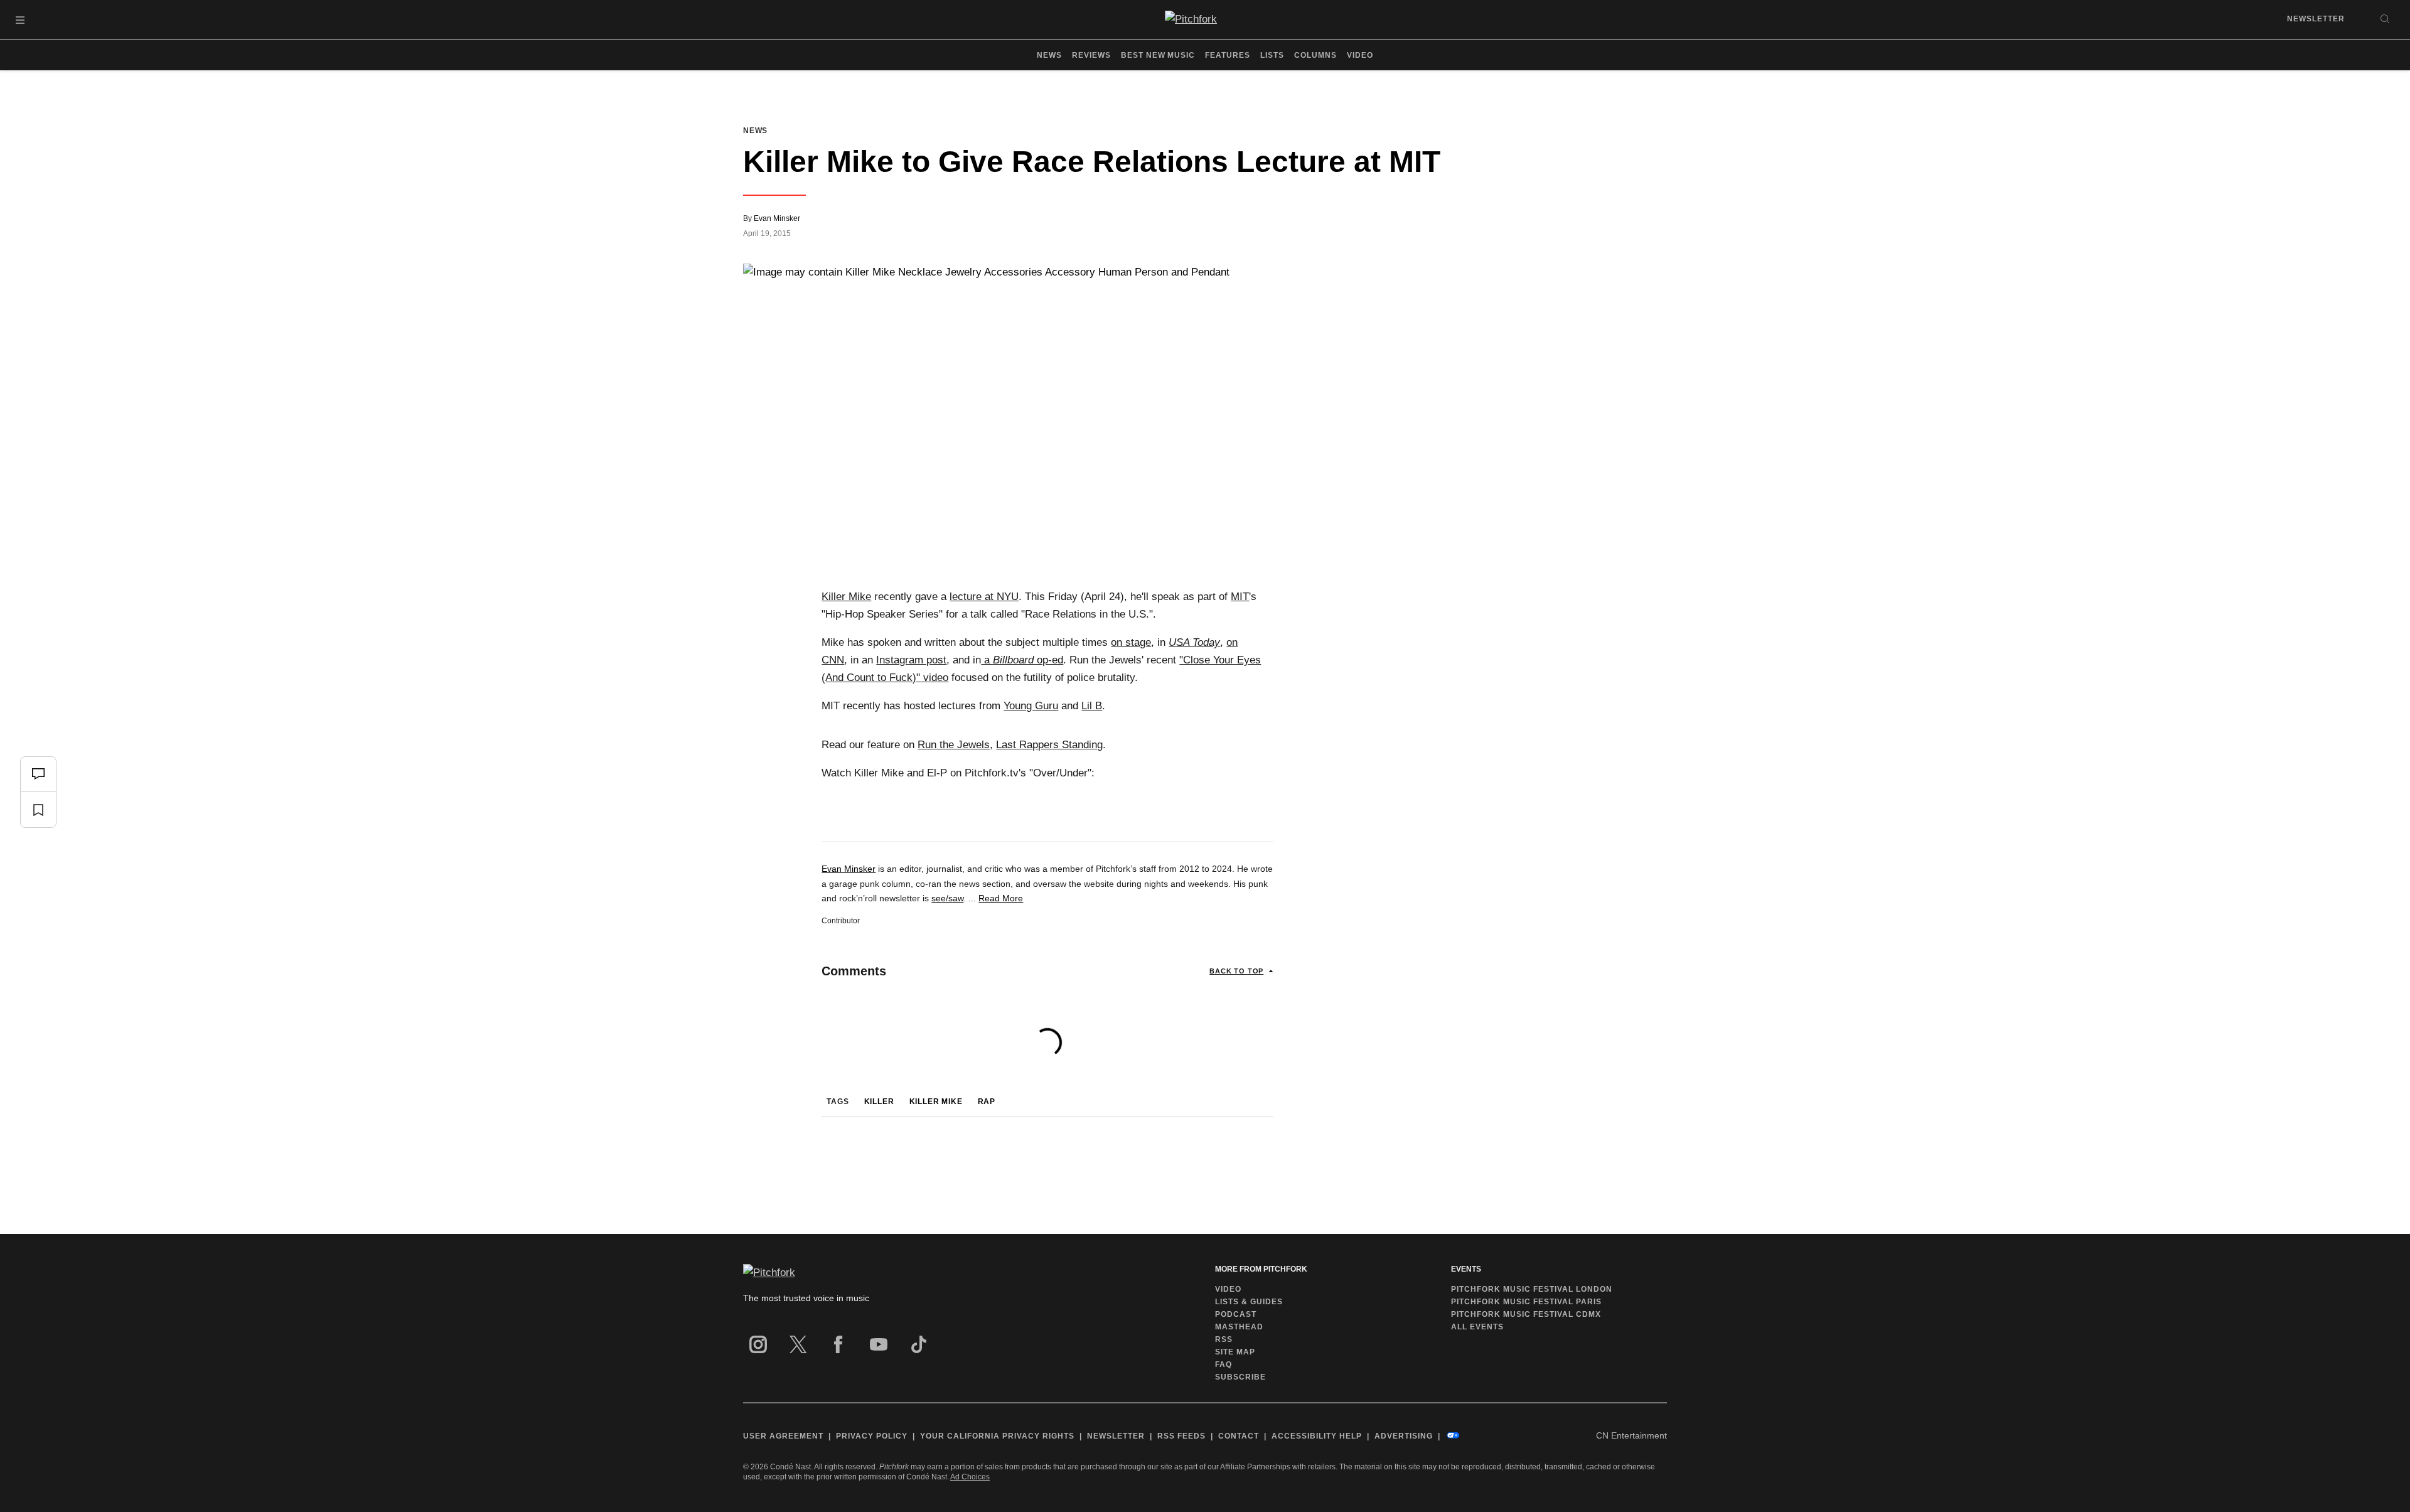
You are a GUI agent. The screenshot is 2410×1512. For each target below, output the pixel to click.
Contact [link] (1239, 1436)
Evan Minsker (777, 218)
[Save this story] (38, 810)
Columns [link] (1315, 55)
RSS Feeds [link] (1181, 1436)
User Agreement (783, 1436)
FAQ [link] (1224, 1365)
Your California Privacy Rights (997, 1436)
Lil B (1092, 706)
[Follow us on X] (798, 1344)
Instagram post (911, 660)
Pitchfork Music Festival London (1532, 1289)
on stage (1131, 642)
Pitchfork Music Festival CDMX (1526, 1314)
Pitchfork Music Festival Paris (1526, 1302)
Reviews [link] (1091, 55)
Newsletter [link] (2316, 19)
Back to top (1236, 971)
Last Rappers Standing (1049, 745)
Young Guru (1031, 706)
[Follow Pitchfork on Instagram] (758, 1344)
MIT (1240, 597)
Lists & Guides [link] (1249, 1302)
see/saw (947, 898)
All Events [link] (1477, 1327)
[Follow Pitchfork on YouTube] (879, 1344)
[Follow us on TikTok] (919, 1344)
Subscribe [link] (1240, 1377)
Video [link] (1360, 55)
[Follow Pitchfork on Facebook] (838, 1344)
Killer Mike (846, 597)
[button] (20, 20)
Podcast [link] (1236, 1314)
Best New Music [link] (1158, 55)
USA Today (1194, 642)
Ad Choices (970, 1477)
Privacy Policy (872, 1436)
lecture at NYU (984, 597)
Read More (1001, 898)
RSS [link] (1224, 1339)
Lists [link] (1272, 55)
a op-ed (1022, 660)
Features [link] (1228, 55)
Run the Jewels (954, 745)
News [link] (1049, 55)
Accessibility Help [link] (1317, 1436)
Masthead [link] (1239, 1327)
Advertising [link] (1404, 1436)
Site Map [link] (1235, 1352)
